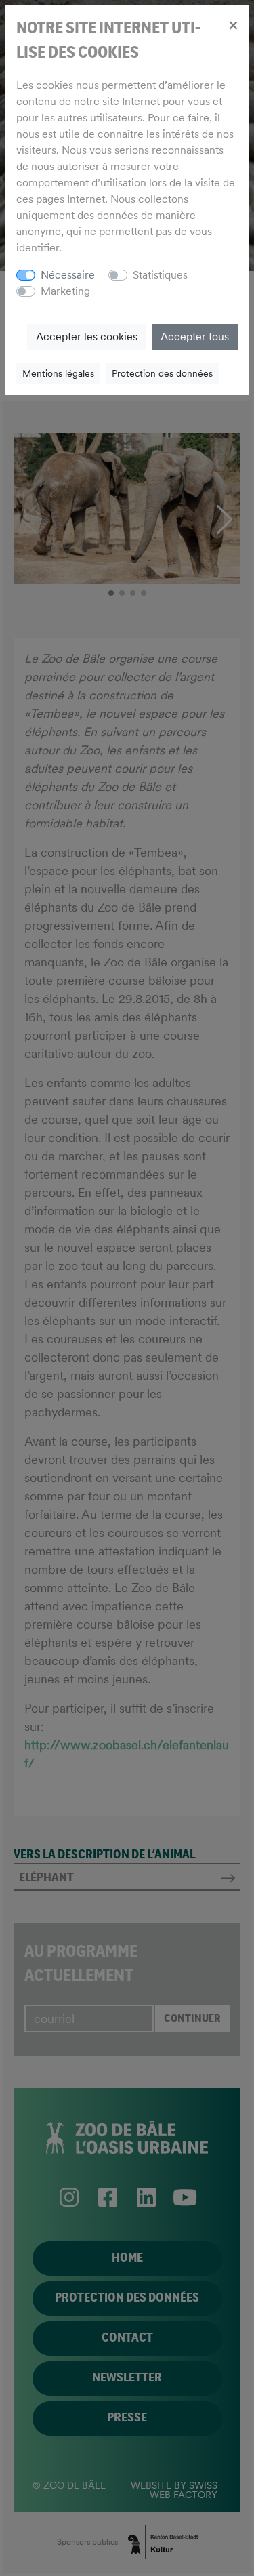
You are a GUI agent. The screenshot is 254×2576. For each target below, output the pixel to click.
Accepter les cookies (87, 336)
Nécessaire (68, 275)
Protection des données (162, 373)
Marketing (65, 291)
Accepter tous (195, 336)
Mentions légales (58, 373)
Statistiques (160, 275)
